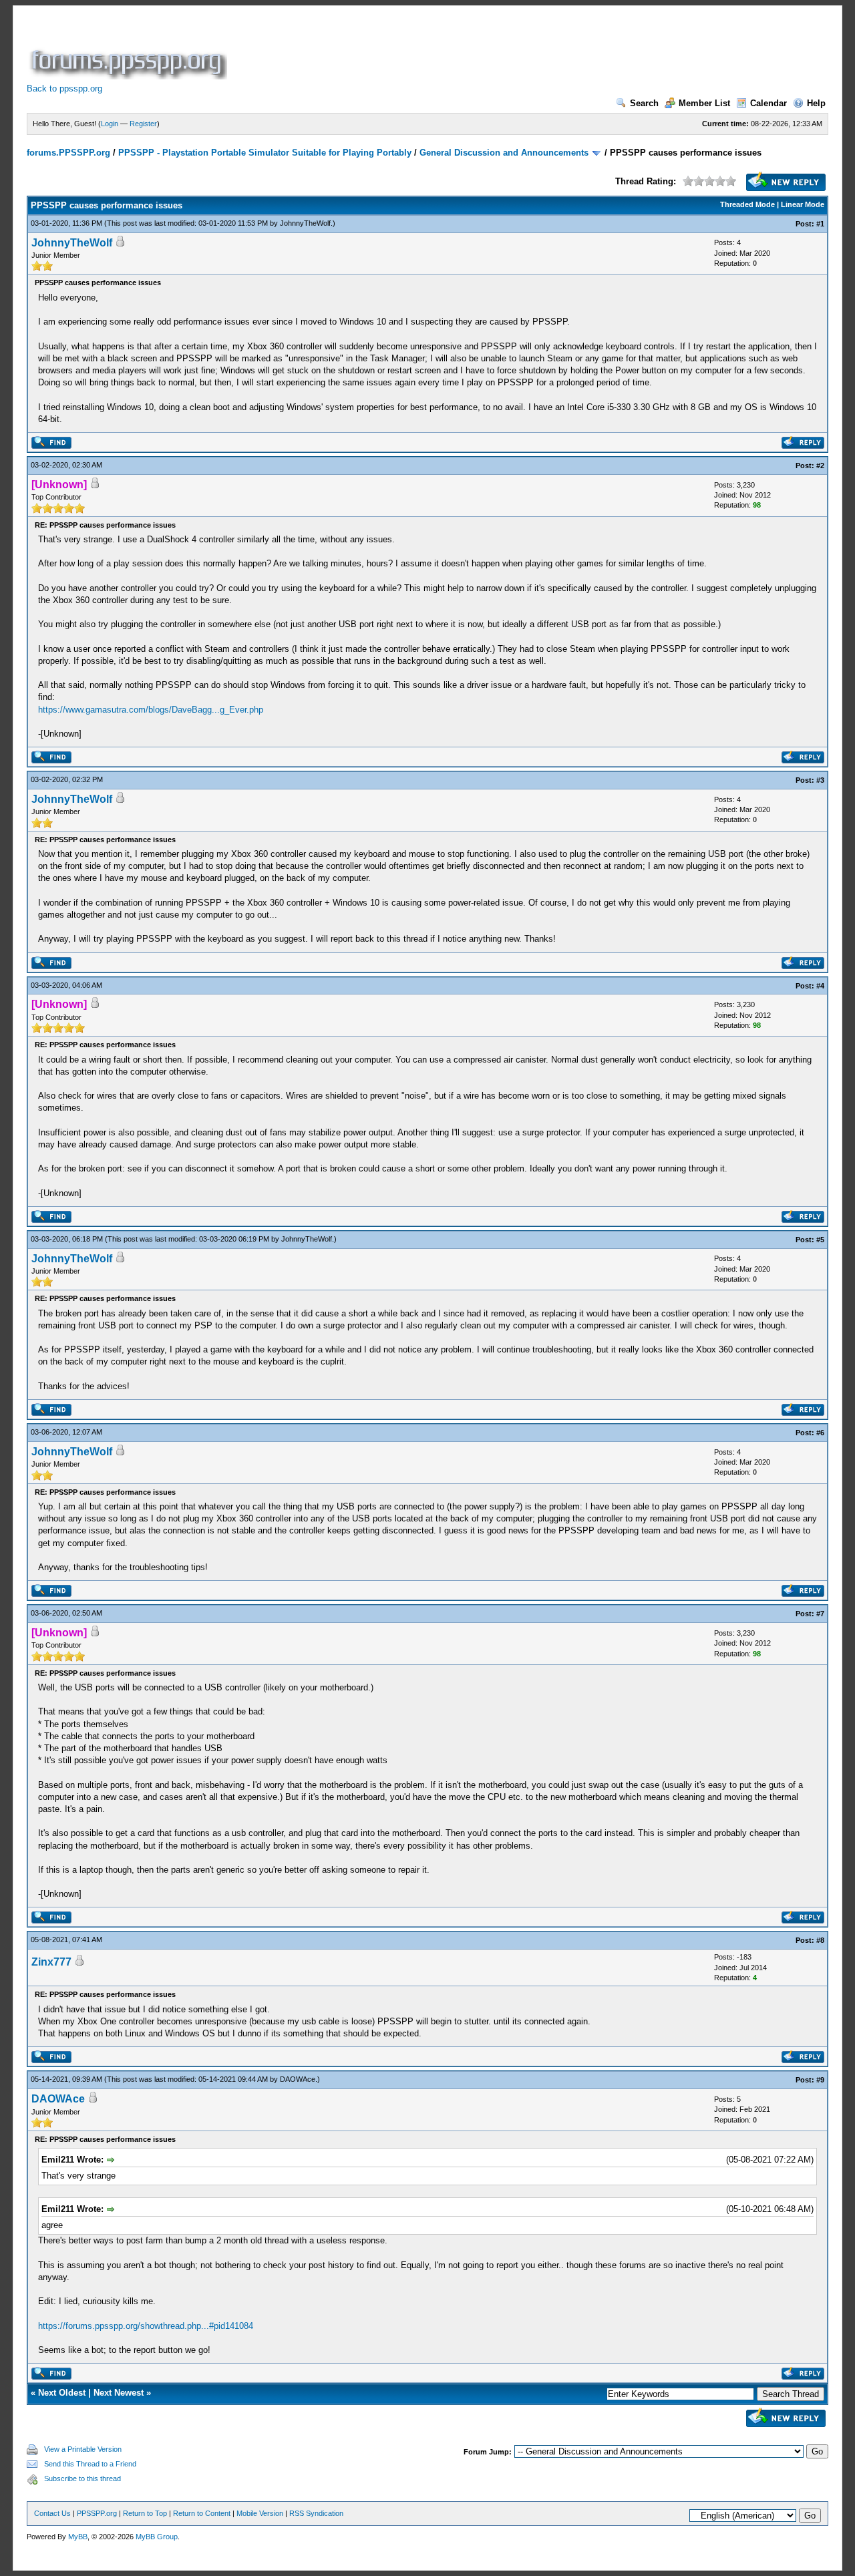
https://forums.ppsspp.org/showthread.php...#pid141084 (146, 2326)
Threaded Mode (747, 204)
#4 (820, 986)
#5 (820, 1240)
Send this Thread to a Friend (90, 2464)
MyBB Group (157, 2537)
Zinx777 (51, 1962)
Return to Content (202, 2513)
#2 (820, 466)
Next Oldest (62, 2393)
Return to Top (145, 2513)
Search (644, 103)
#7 (820, 1614)
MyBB (78, 2537)
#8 (820, 1940)
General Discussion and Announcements (504, 153)
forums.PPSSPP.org (68, 153)
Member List (704, 103)
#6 (820, 1433)
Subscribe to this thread (82, 2478)
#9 (820, 2080)
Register (143, 124)
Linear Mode (803, 204)
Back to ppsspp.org (64, 88)
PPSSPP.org (97, 2513)
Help (816, 103)
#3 (820, 780)
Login (110, 124)
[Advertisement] (473, 49)
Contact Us (52, 2513)
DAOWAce (298, 2079)
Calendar (768, 103)
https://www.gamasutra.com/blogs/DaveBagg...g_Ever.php (151, 710)
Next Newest (119, 2393)
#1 (820, 224)
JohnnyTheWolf (305, 223)
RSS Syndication (316, 2513)
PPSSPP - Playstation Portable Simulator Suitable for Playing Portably (265, 153)
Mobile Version (260, 2513)
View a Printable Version (83, 2449)
